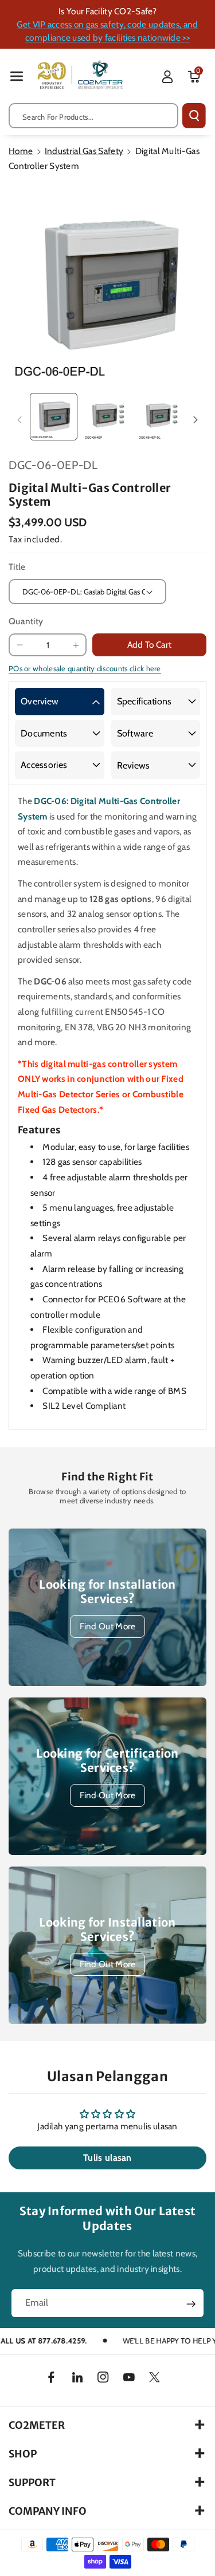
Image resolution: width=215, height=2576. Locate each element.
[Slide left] (19, 420)
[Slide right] (196, 420)
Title (17, 567)
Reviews (134, 765)
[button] (17, 76)
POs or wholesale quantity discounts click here (85, 668)
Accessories (44, 765)
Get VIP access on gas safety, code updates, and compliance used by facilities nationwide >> (107, 31)
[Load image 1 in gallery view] (54, 417)
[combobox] (93, 116)
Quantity (26, 621)
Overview (40, 701)
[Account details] (167, 77)
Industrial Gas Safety (84, 151)
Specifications (144, 701)
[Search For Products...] (194, 116)
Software (135, 733)
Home (21, 151)
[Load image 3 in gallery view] (161, 417)
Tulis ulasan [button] (107, 2158)
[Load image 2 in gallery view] (107, 417)
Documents (44, 733)
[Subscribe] (191, 2304)
